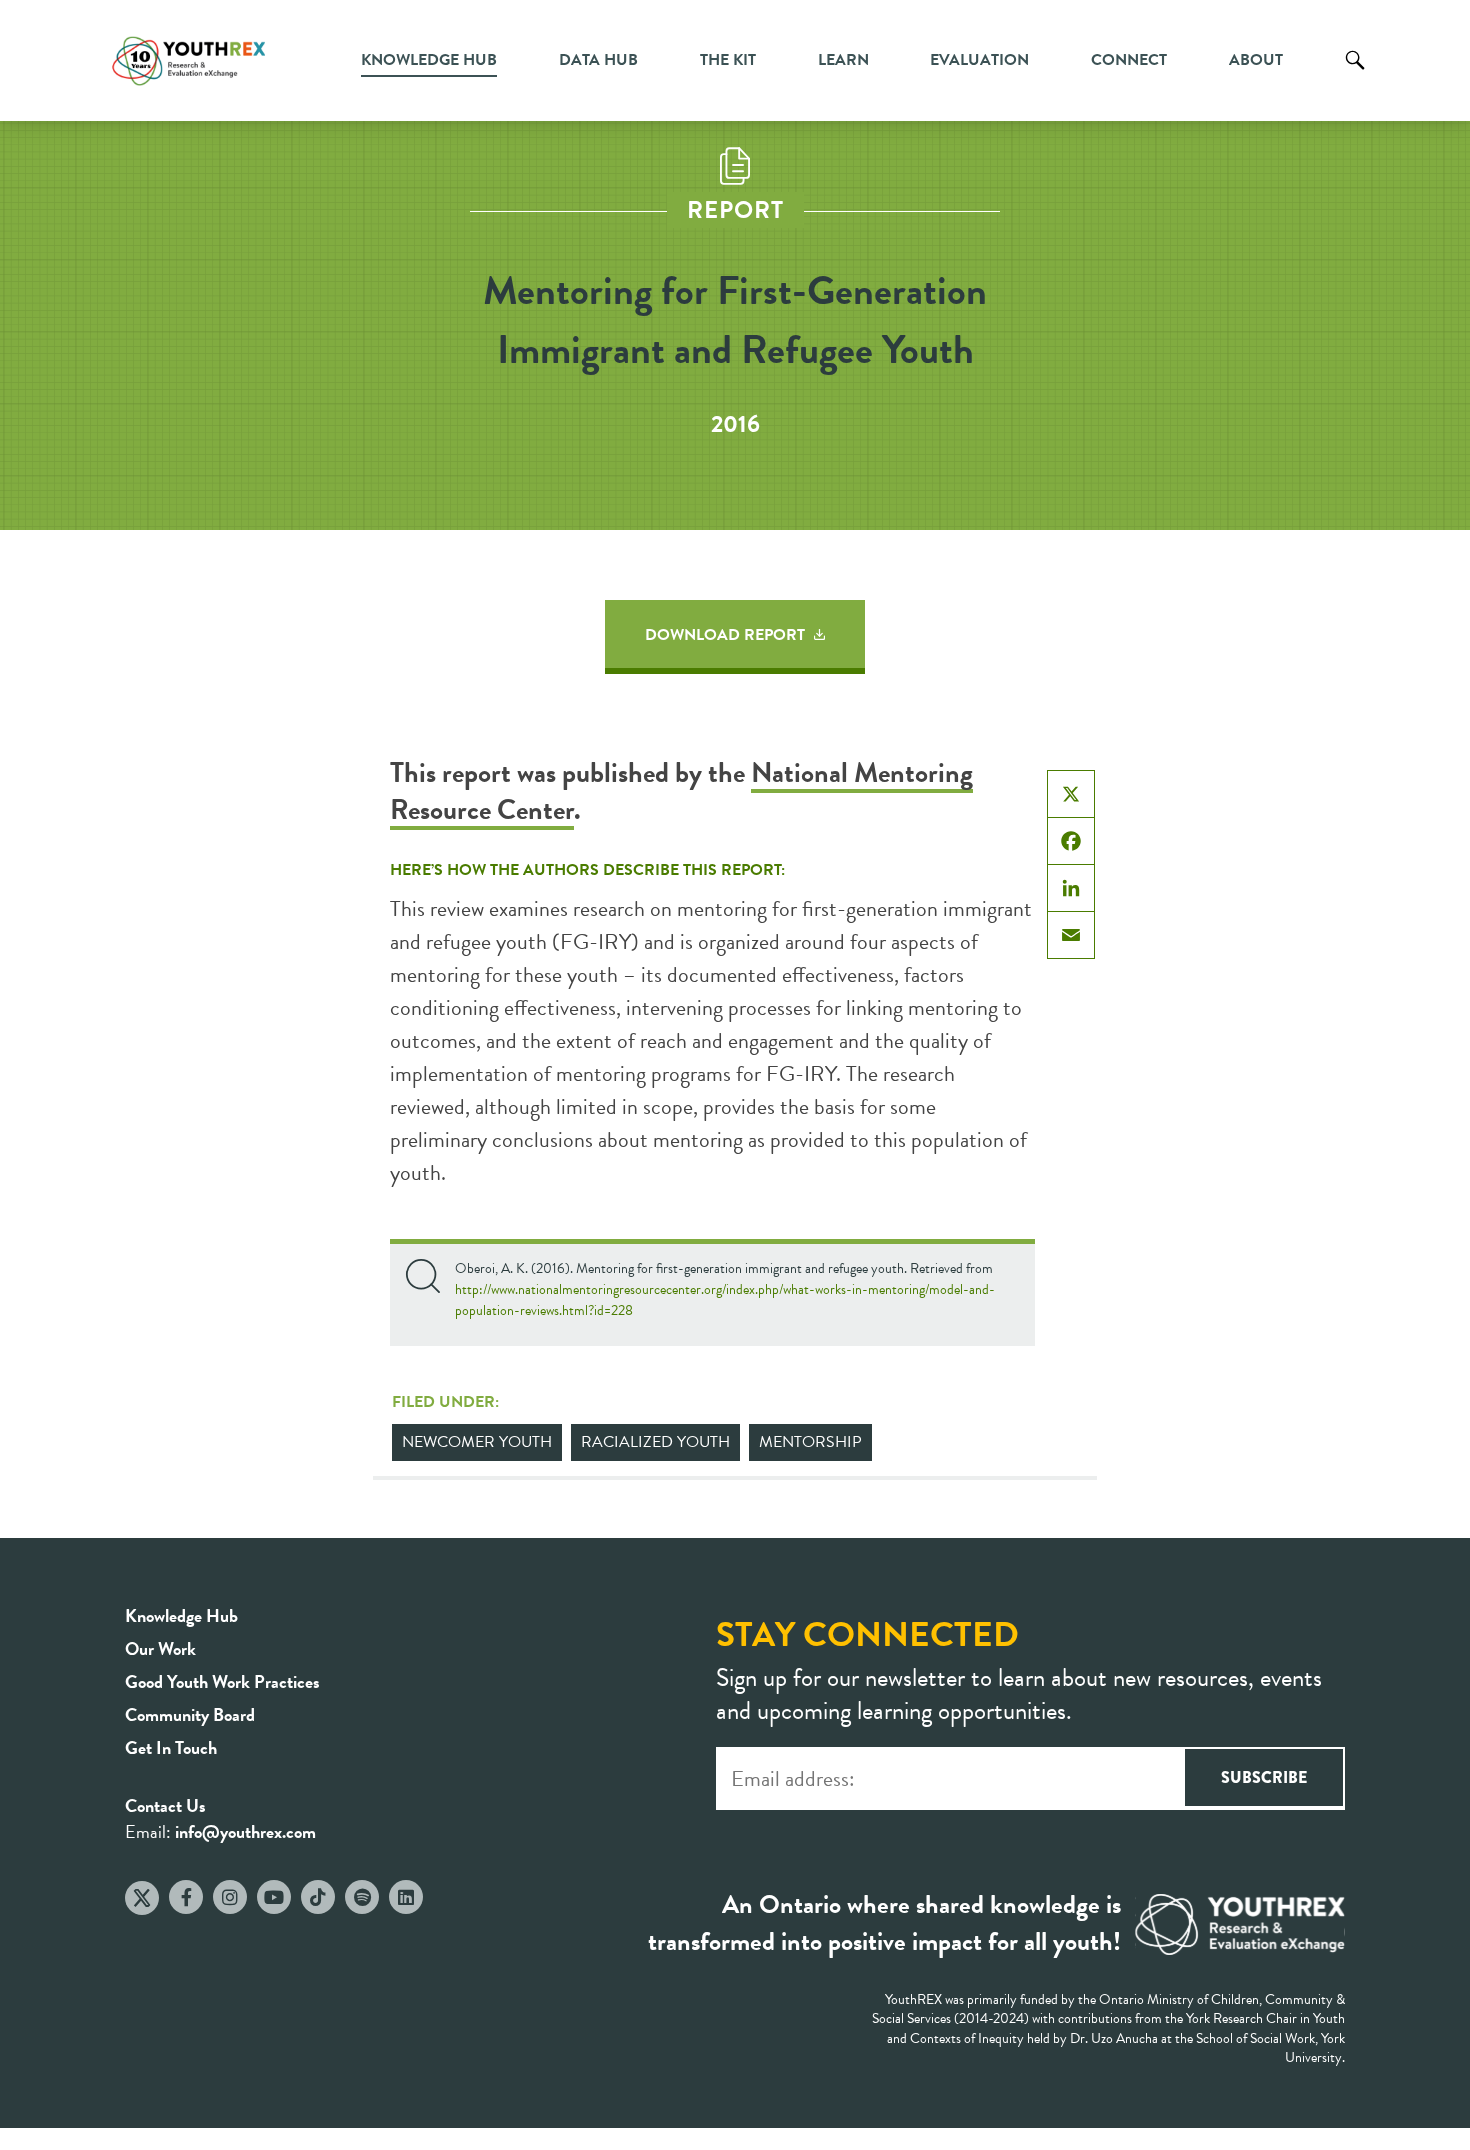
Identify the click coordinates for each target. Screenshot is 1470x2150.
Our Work (160, 1648)
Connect (1129, 60)
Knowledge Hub (429, 60)
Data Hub (598, 60)
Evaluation (979, 60)
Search (1355, 75)
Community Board (190, 1714)
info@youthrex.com (245, 1831)
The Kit (728, 60)
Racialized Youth (655, 1442)
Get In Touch (171, 1747)
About (1256, 60)
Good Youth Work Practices (222, 1681)
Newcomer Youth (477, 1442)
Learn (843, 60)
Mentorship (810, 1442)
